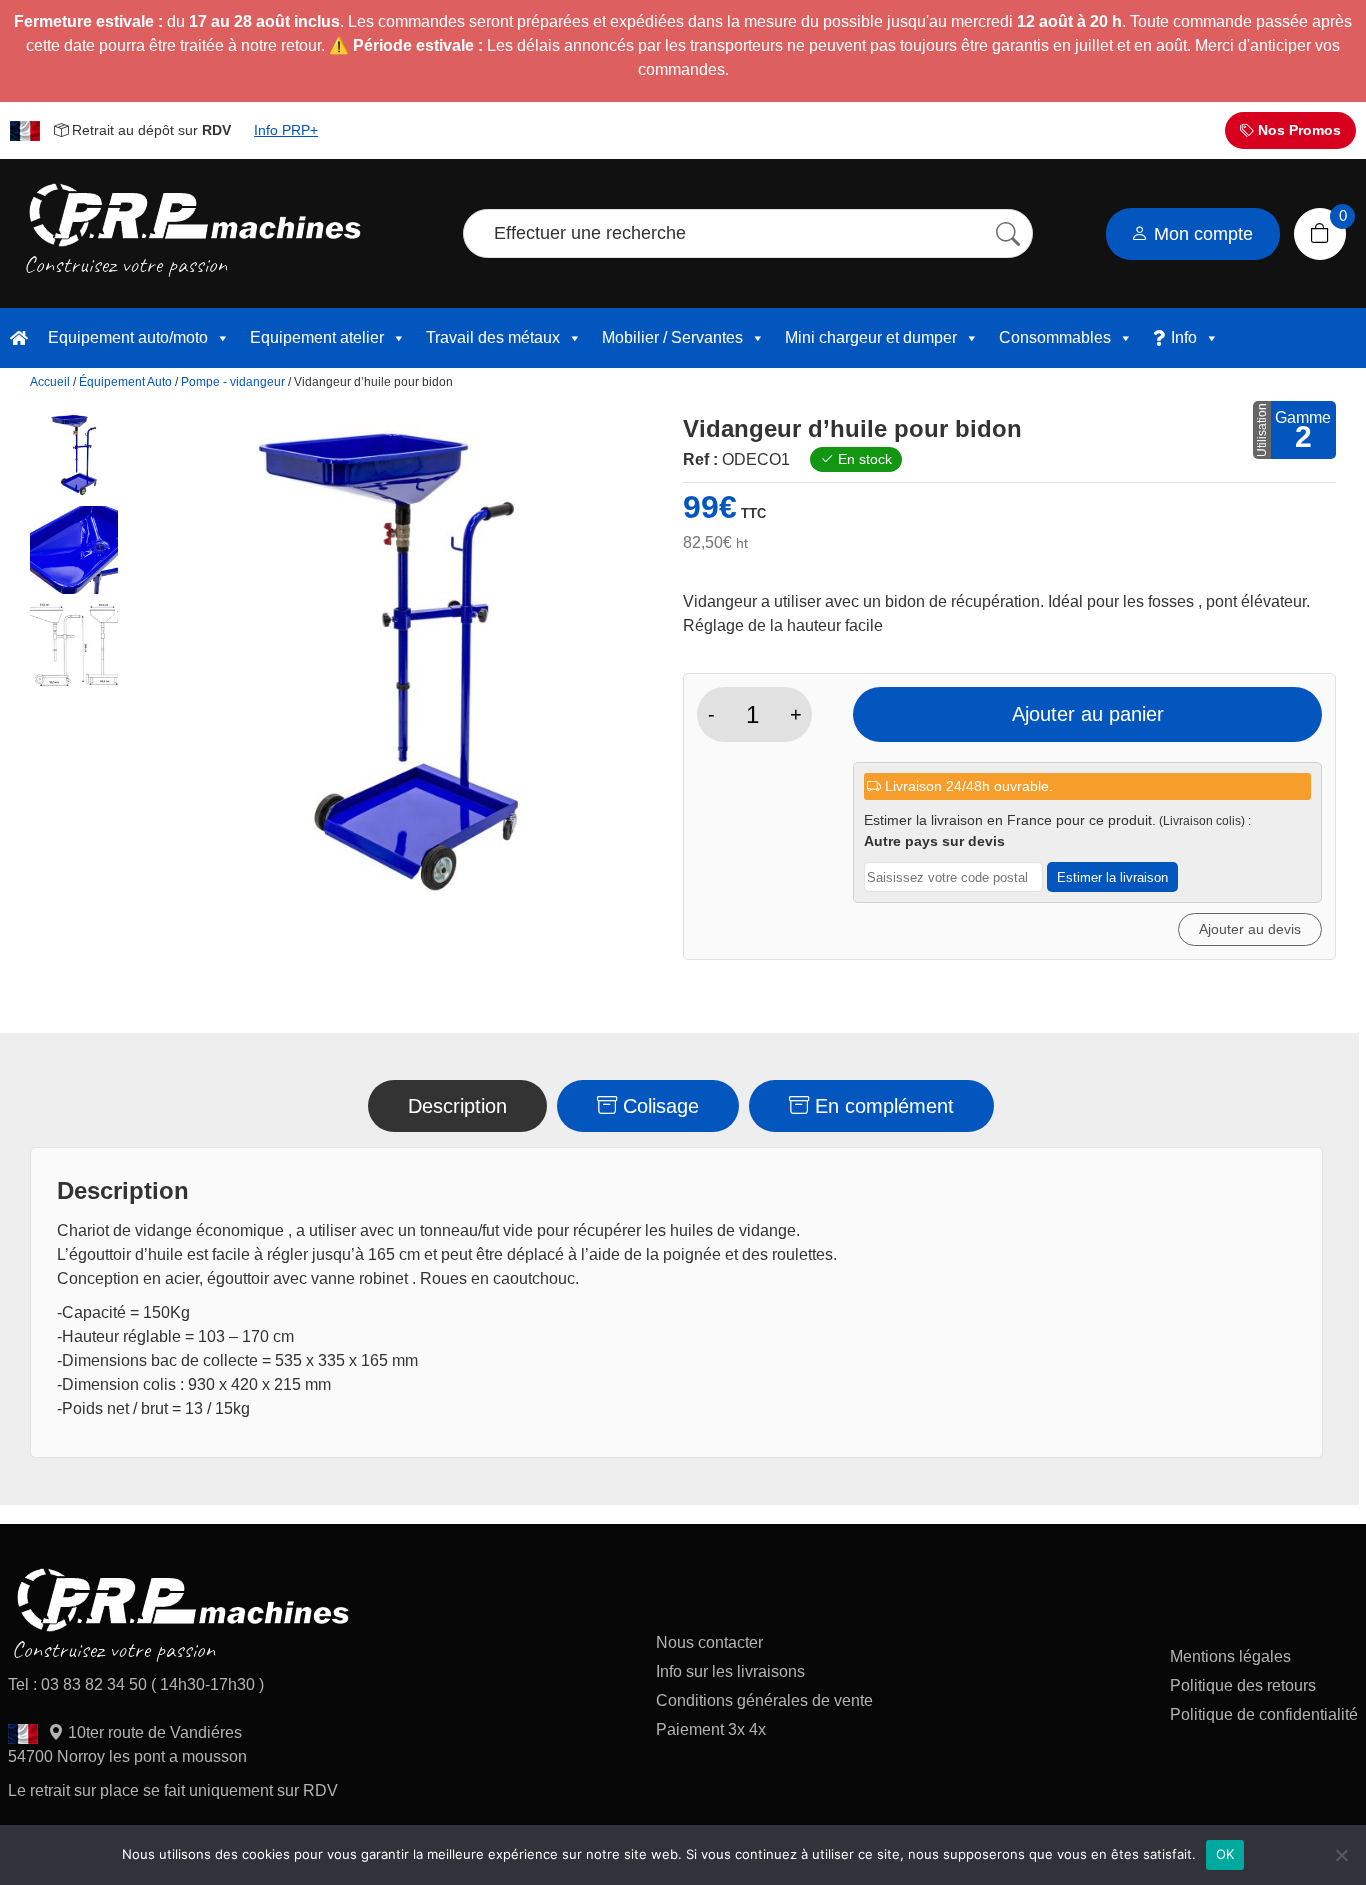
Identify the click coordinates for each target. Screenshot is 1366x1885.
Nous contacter (709, 1642)
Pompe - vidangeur (233, 382)
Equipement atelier (317, 337)
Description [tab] (457, 1106)
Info (1184, 337)
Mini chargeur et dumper (871, 337)
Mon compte (1201, 234)
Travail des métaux (493, 337)
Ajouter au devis (1250, 929)
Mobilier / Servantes (672, 337)
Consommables (1055, 337)
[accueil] (19, 338)
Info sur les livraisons (730, 1671)
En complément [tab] (881, 1106)
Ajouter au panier (1088, 714)
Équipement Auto (125, 382)
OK (1225, 1854)
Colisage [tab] (658, 1106)
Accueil (50, 382)
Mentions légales (1230, 1656)
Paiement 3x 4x (711, 1729)
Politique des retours (1245, 1685)
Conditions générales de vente (764, 1700)
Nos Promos (1297, 130)
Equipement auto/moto (128, 337)
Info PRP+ (286, 130)
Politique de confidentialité (1264, 1714)
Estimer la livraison (1112, 877)
